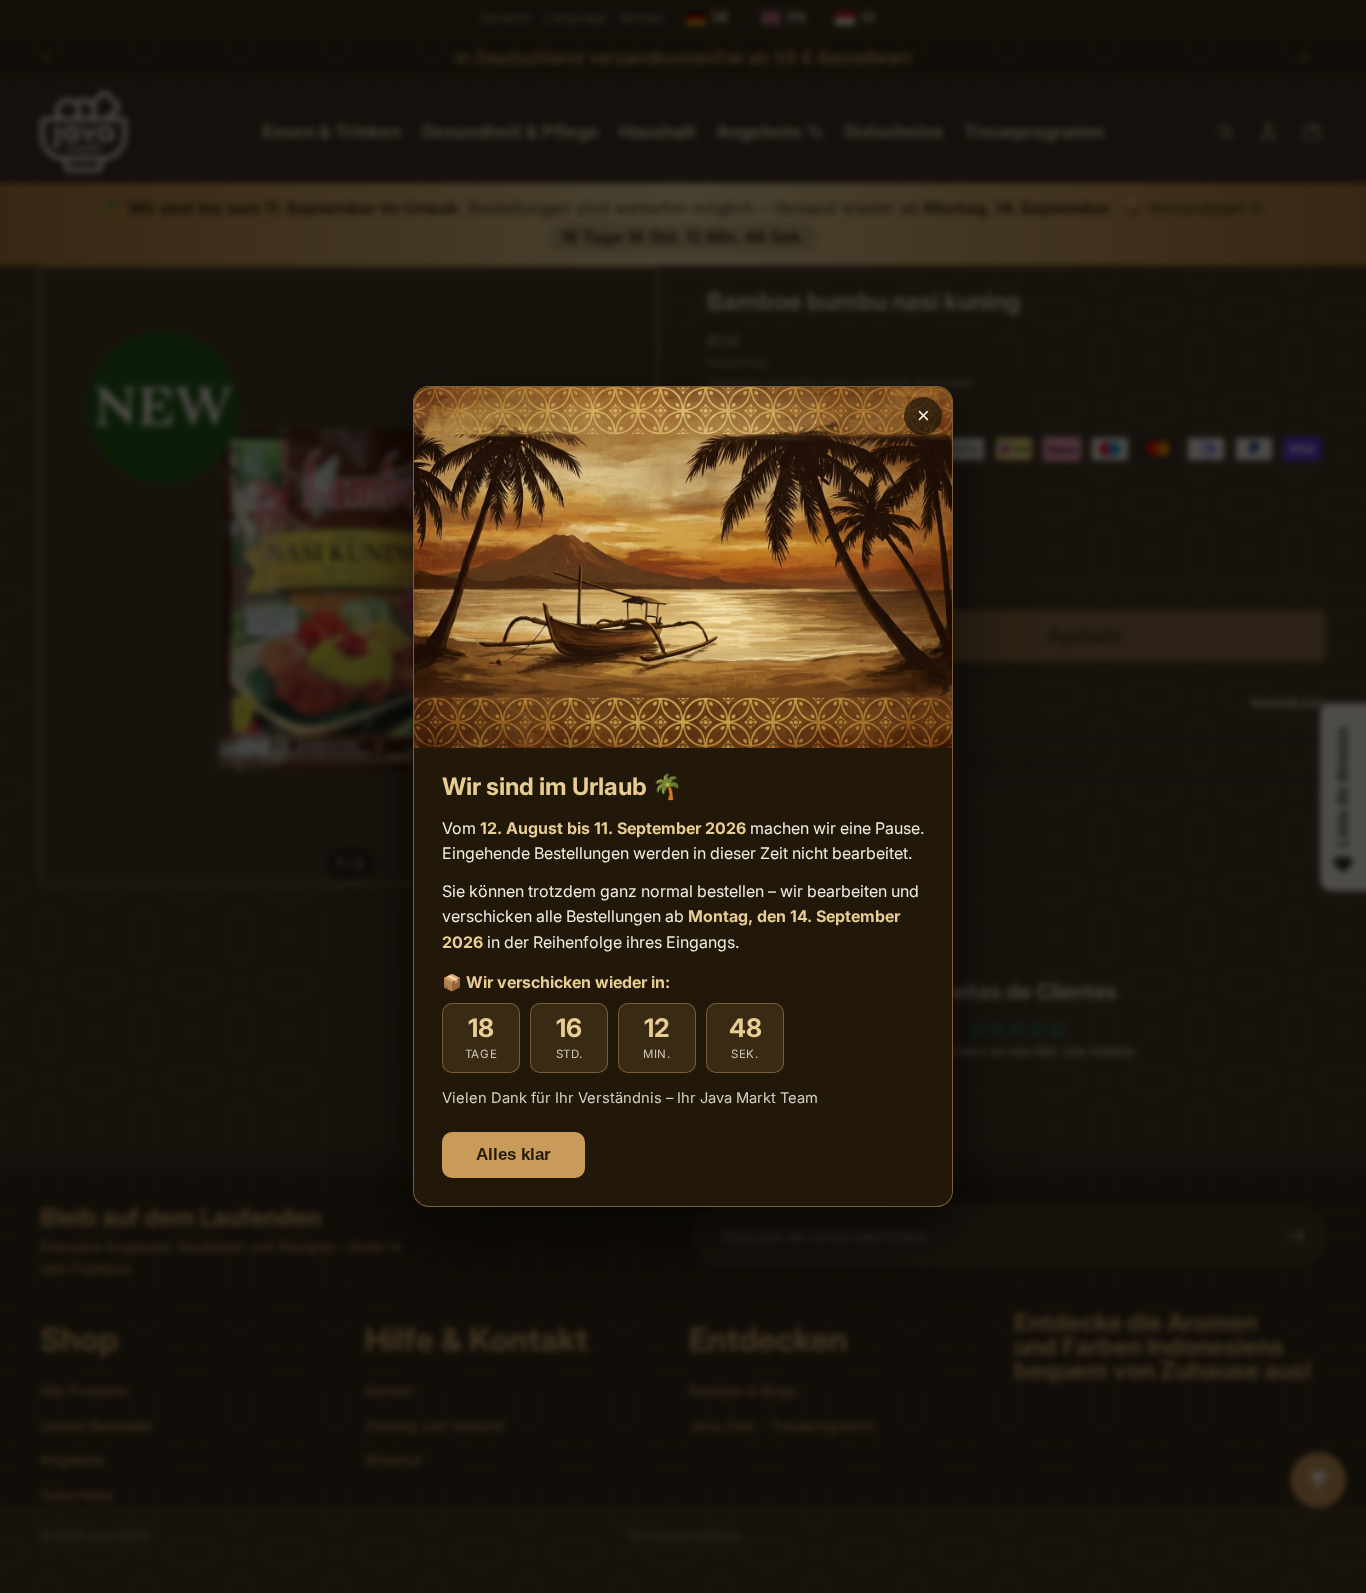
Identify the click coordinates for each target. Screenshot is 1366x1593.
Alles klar (513, 1154)
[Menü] (1334, 1396)
